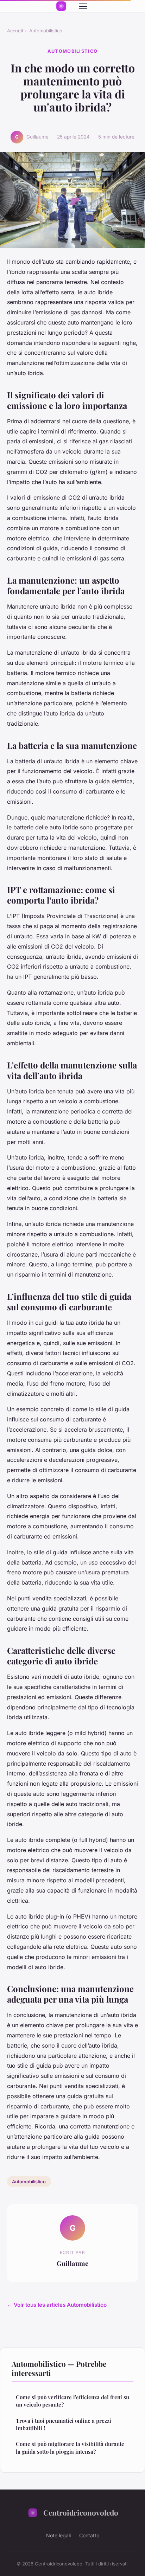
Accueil (15, 31)
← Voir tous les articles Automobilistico (57, 2305)
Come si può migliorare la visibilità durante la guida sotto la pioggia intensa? (70, 2447)
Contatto (89, 2535)
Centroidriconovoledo (81, 2512)
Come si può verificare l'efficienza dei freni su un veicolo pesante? (72, 2401)
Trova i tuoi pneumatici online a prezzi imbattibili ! (64, 2424)
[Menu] (83, 6)
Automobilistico (46, 31)
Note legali (58, 2535)
